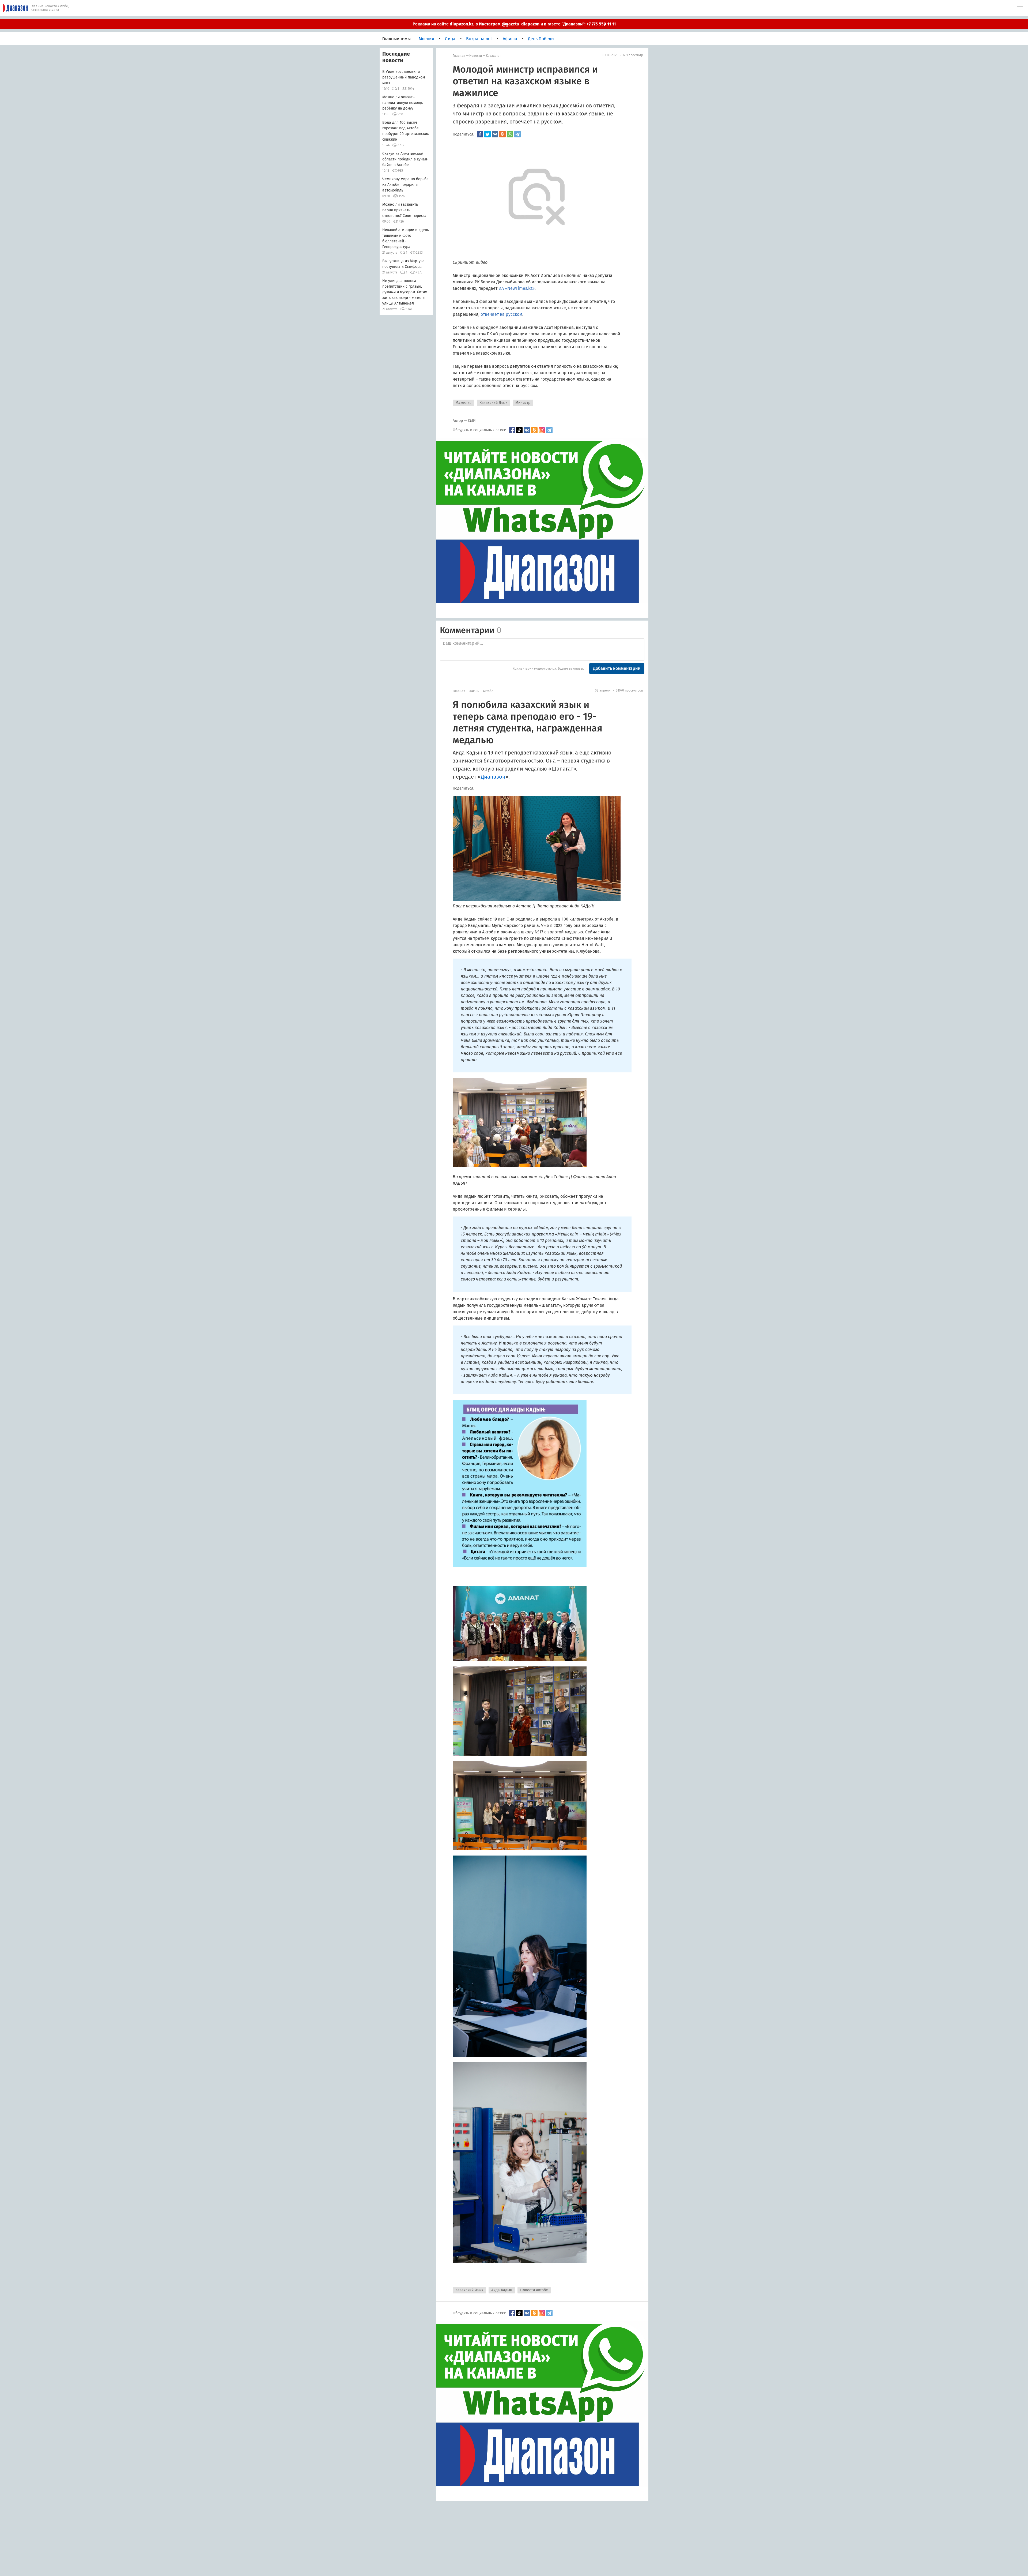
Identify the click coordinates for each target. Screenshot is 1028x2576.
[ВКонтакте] (495, 134)
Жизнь (474, 691)
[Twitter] (487, 134)
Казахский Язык (493, 403)
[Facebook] (480, 134)
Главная (459, 56)
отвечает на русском (501, 314)
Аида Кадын (502, 2290)
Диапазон (493, 777)
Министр (523, 403)
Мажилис (463, 403)
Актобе (488, 691)
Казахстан (494, 56)
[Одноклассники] (502, 134)
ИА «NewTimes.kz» (517, 288)
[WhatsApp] (510, 134)
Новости (476, 56)
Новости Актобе (534, 2290)
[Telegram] (517, 134)
